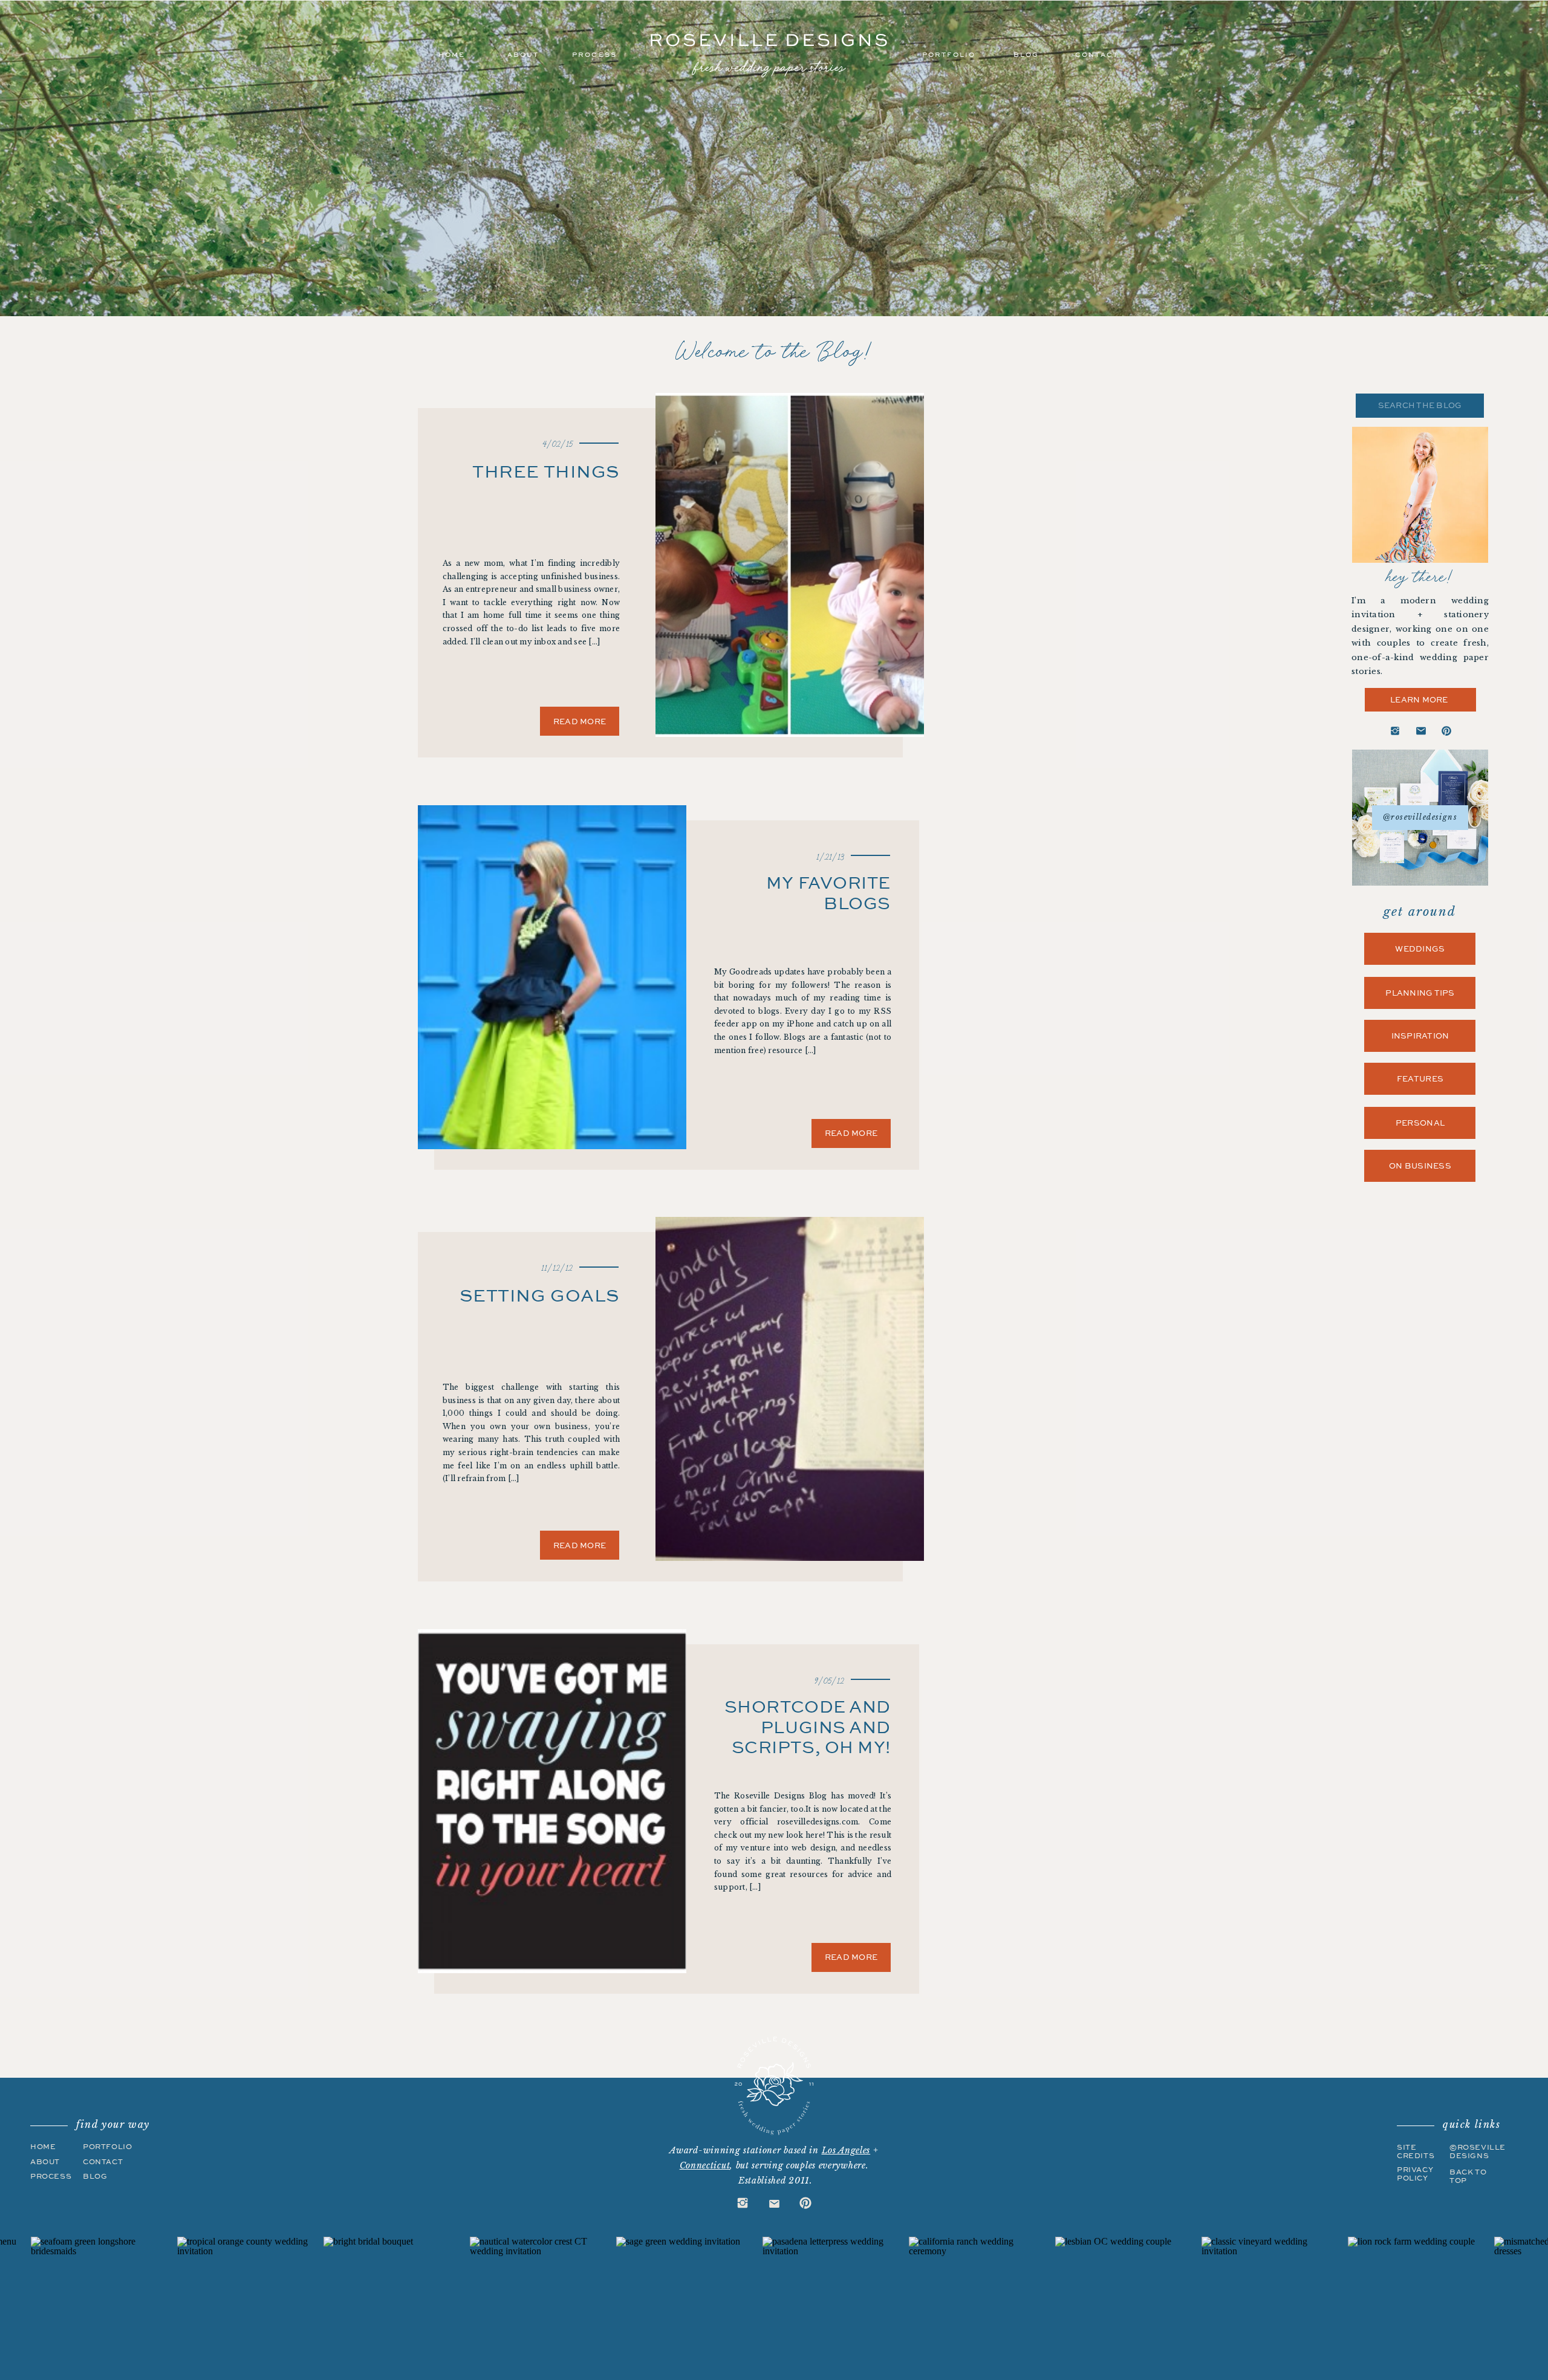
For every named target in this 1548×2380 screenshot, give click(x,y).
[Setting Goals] (790, 1389)
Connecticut (705, 2165)
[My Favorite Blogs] (552, 977)
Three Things (546, 471)
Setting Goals (539, 1295)
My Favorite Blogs (828, 893)
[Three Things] (790, 565)
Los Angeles (846, 2150)
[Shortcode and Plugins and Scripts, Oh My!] (552, 1801)
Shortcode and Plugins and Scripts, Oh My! (808, 1727)
